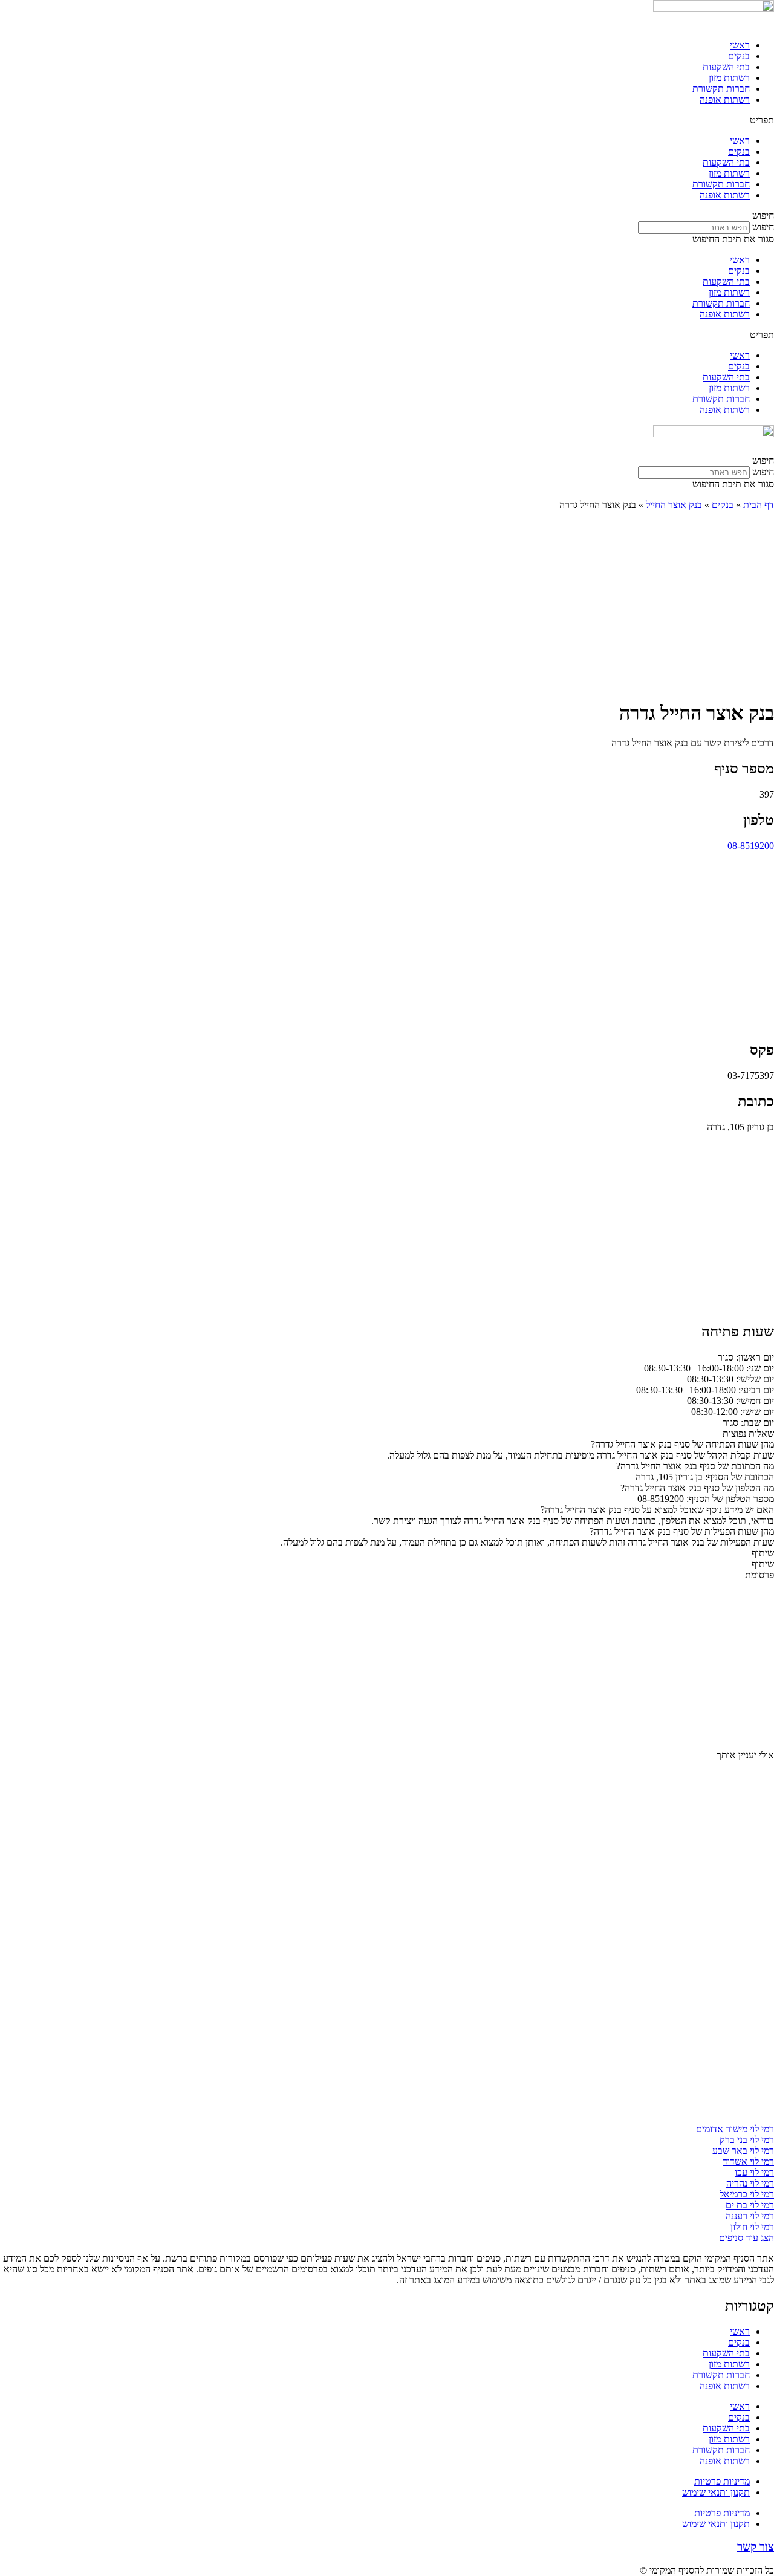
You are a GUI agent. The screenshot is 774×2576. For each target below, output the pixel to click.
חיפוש (763, 227)
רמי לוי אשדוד (748, 2161)
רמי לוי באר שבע (743, 2151)
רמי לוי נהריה (750, 2183)
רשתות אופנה (725, 99)
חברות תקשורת (721, 89)
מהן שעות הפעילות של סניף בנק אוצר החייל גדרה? (682, 1531)
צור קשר (756, 2547)
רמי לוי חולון (752, 2227)
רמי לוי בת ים (750, 2205)
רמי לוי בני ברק (747, 2140)
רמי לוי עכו (754, 2172)
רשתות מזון (729, 78)
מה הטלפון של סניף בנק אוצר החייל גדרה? (697, 1488)
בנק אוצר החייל (674, 505)
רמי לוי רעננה (750, 2216)
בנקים (739, 56)
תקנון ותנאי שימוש (716, 2492)
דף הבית (759, 505)
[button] (387, 120)
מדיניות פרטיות (722, 2481)
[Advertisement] (387, 605)
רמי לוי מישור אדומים (735, 2129)
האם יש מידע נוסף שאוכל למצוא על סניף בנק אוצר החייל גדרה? (657, 1510)
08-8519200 (751, 846)
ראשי (740, 45)
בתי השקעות (726, 67)
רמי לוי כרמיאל (747, 2194)
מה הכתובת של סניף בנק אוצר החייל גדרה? (695, 1466)
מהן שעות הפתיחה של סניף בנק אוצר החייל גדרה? (682, 1444)
